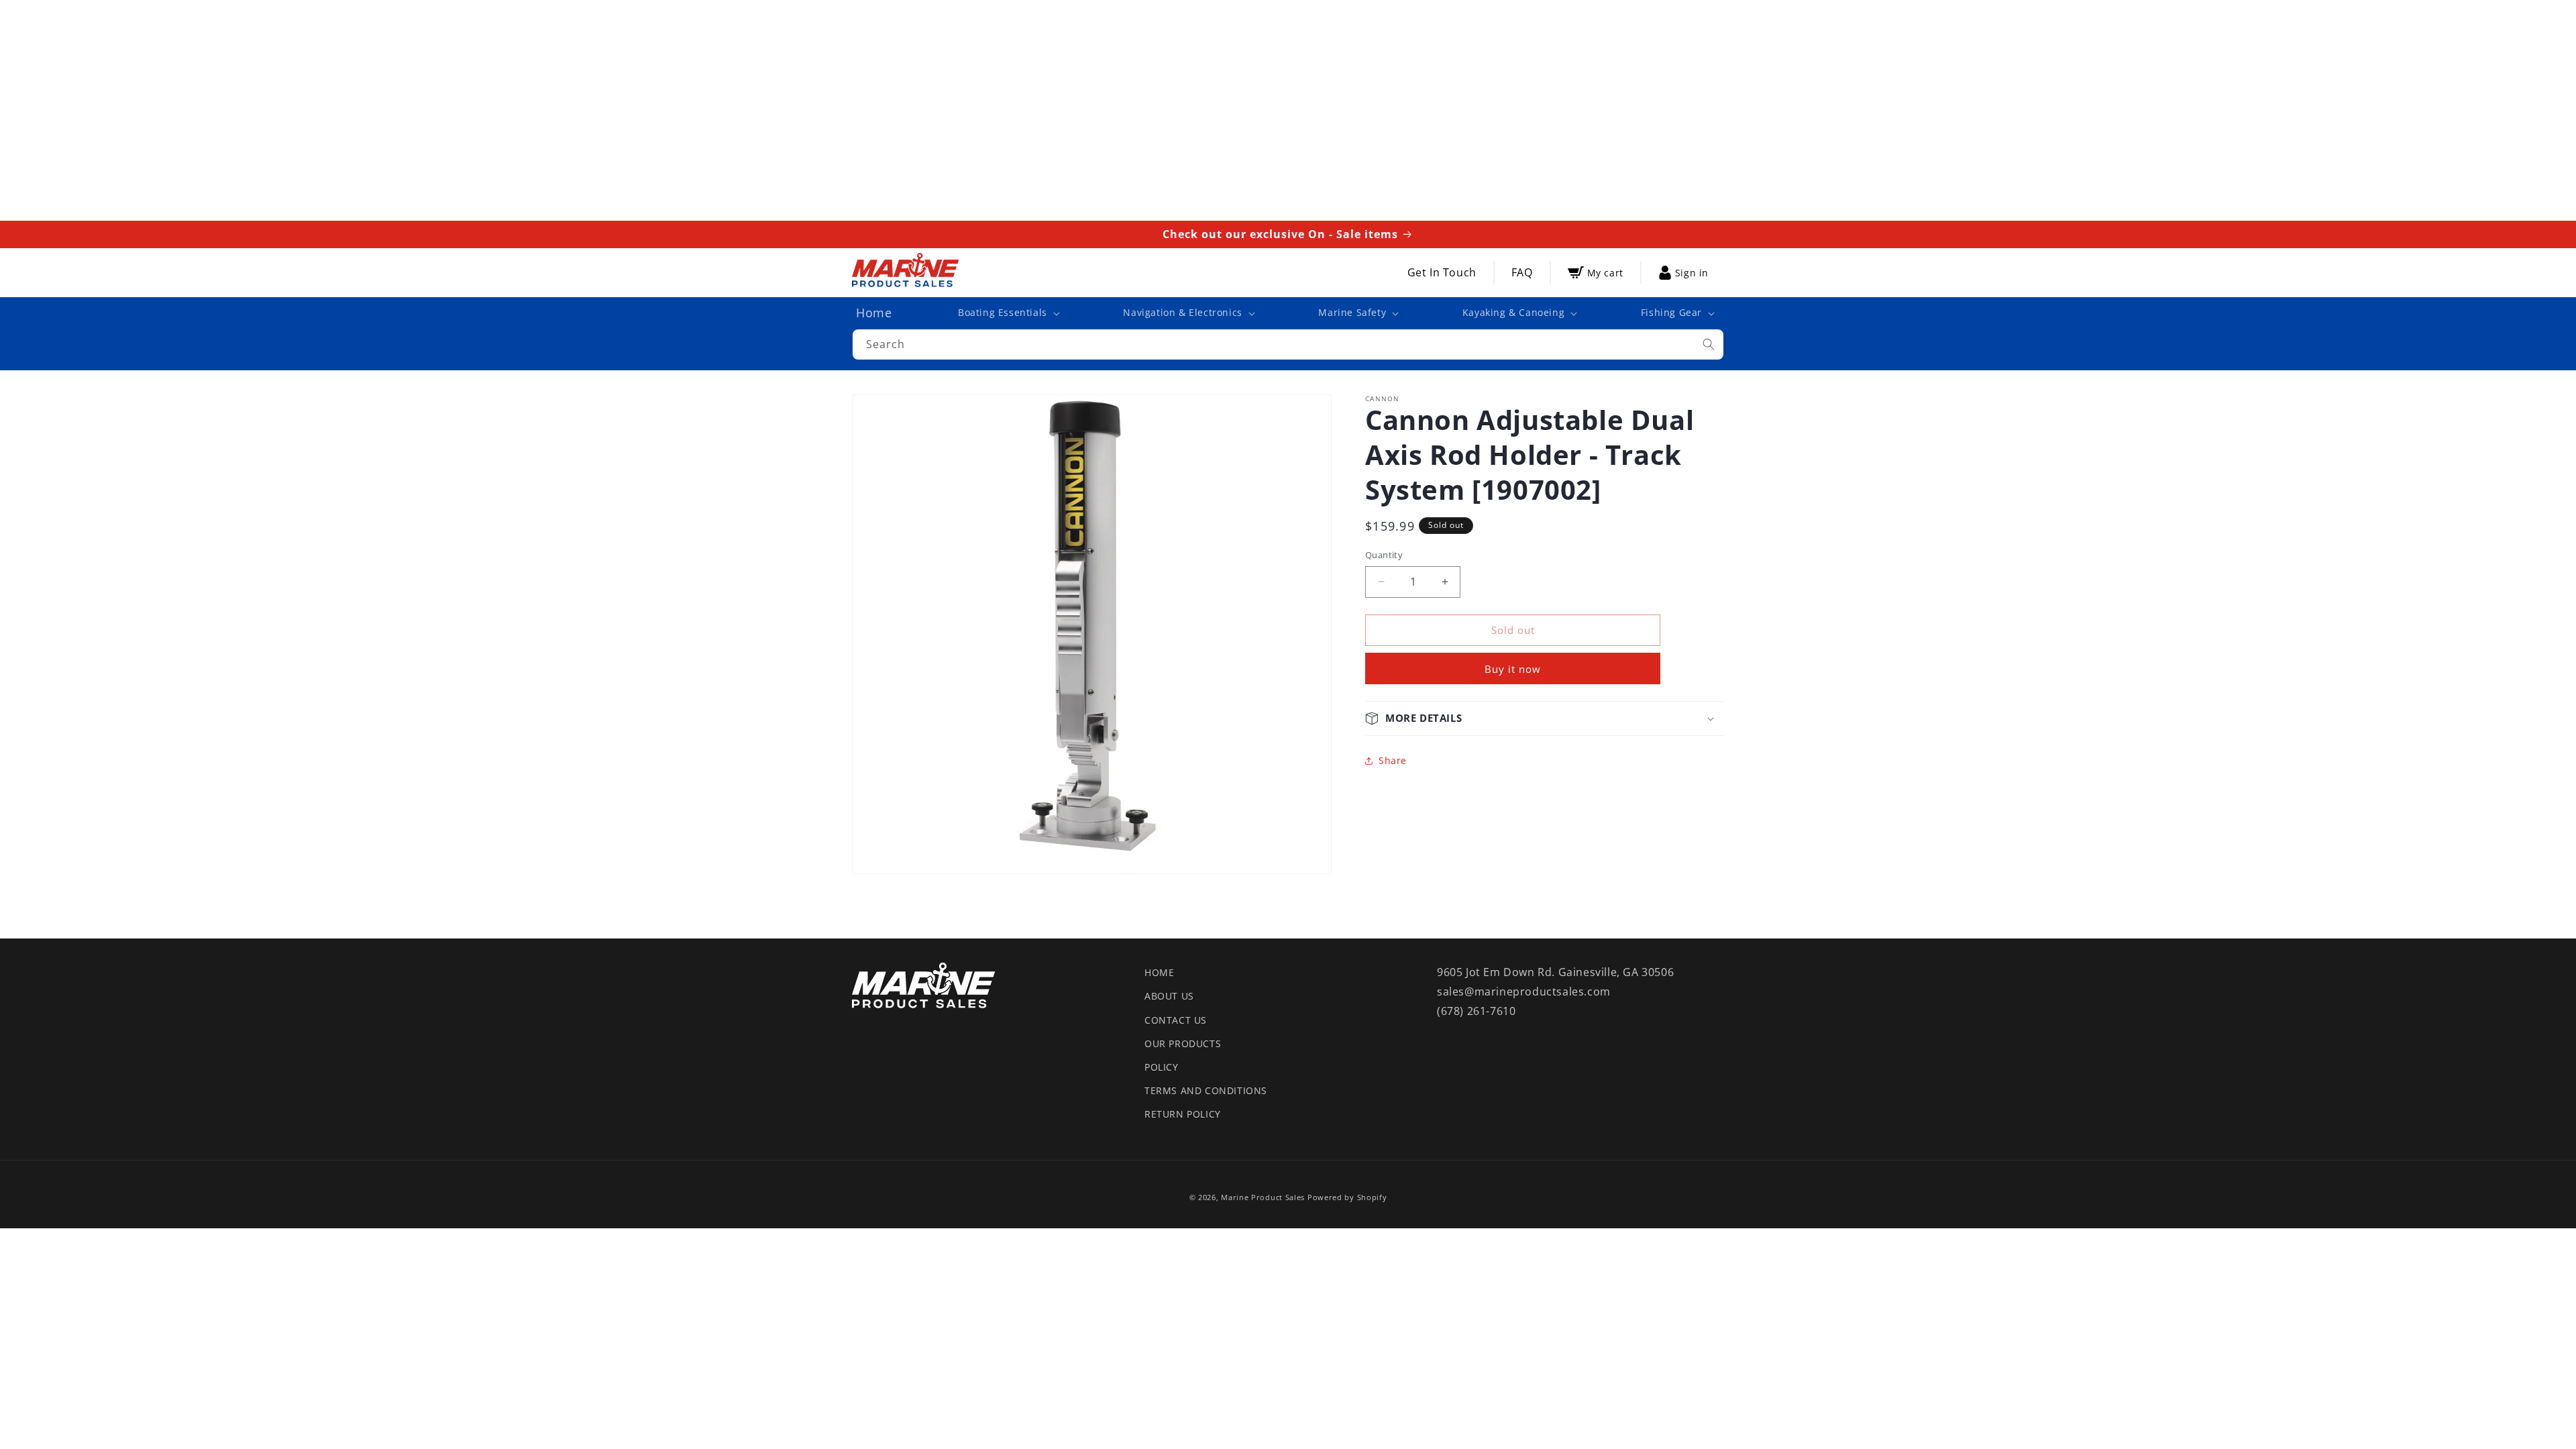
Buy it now (1513, 669)
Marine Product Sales (1263, 1197)
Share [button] (1393, 760)
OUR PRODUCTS (1183, 1043)
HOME (1159, 972)
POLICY (1162, 1067)
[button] (1008, 313)
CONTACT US (1176, 1020)
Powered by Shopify (1347, 1197)
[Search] (1709, 344)
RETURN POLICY (1183, 1114)
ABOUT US (1169, 996)
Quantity (1384, 555)
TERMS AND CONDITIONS (1206, 1090)
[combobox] (1288, 344)
